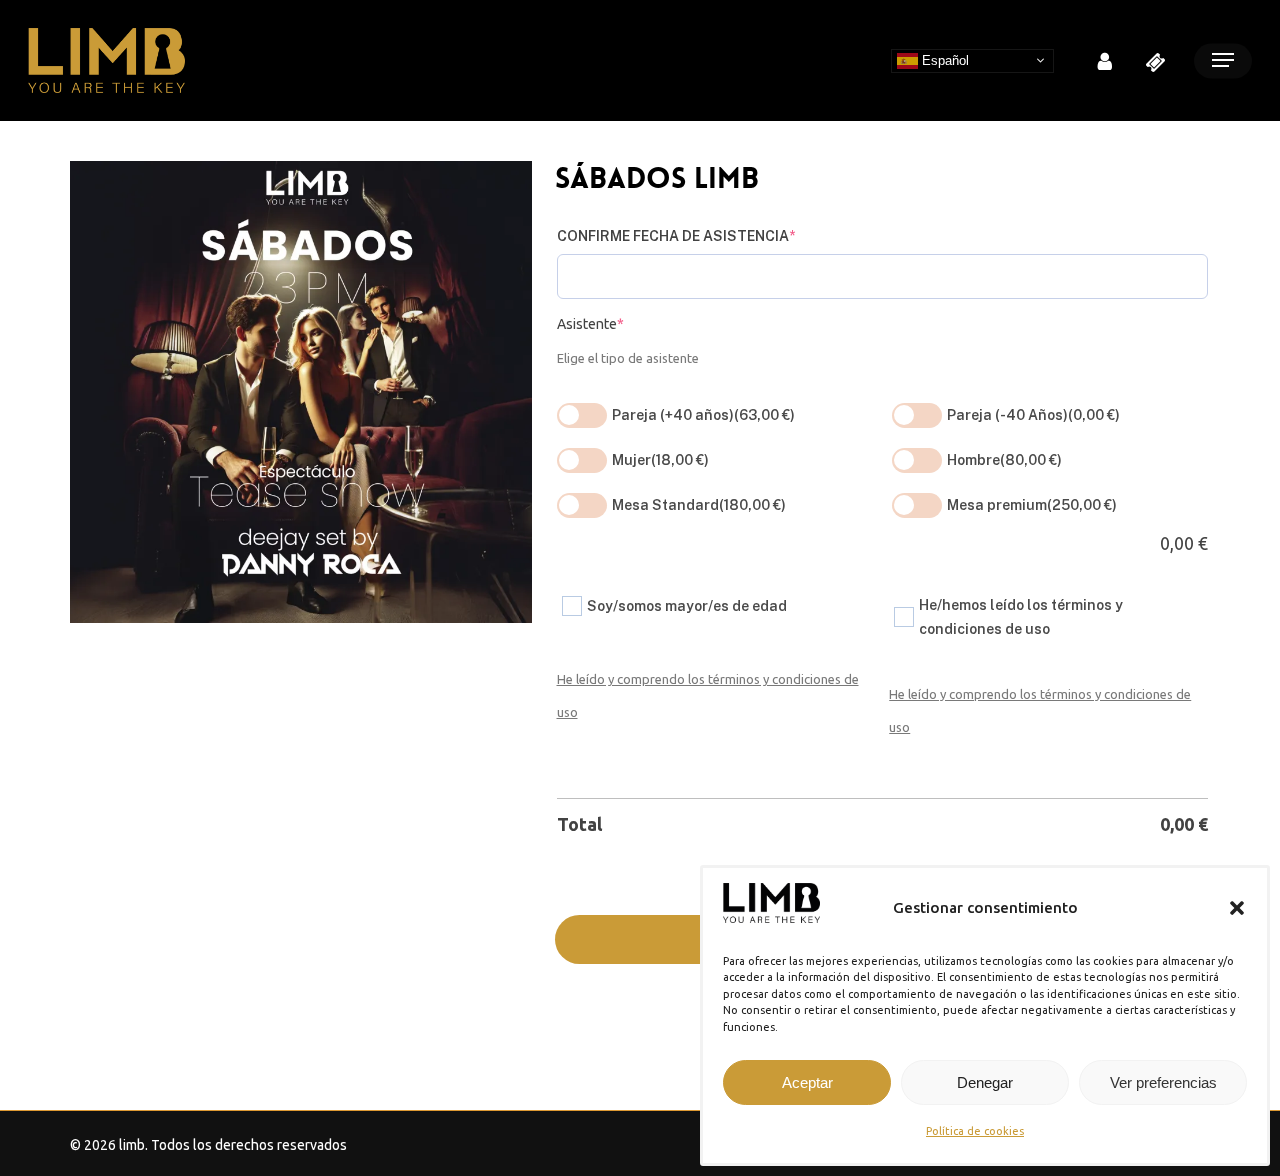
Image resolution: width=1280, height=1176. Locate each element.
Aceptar (807, 1082)
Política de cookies (975, 1131)
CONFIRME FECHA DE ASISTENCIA (676, 236)
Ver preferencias (1163, 1082)
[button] (1237, 908)
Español (943, 59)
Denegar (985, 1082)
